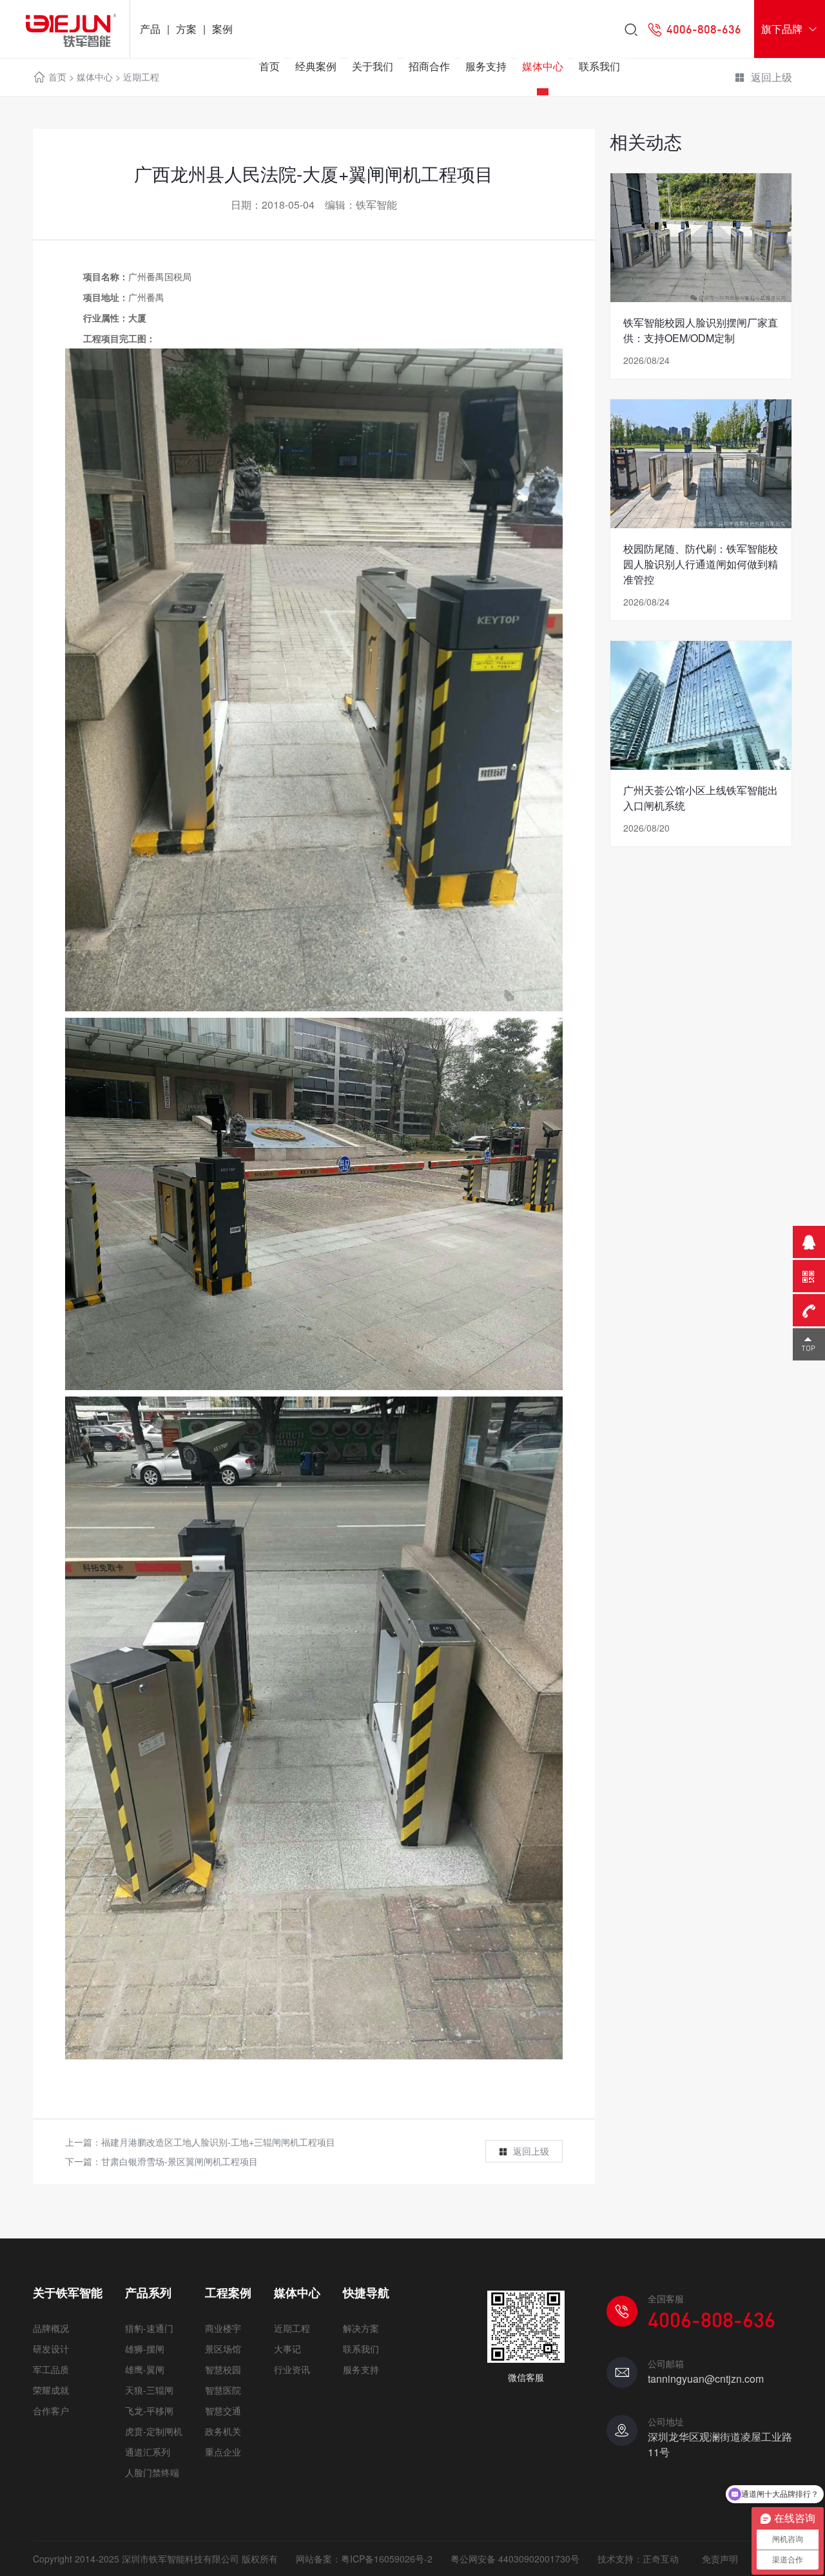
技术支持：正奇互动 (638, 2559)
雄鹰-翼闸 (145, 2369)
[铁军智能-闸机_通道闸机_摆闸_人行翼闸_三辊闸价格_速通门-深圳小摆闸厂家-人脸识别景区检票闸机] (65, 29)
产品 (150, 29)
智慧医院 (223, 2390)
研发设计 (51, 2349)
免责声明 (720, 2559)
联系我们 (599, 66)
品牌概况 (51, 2328)
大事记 (287, 2349)
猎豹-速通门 (149, 2328)
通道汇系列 (148, 2452)
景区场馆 (223, 2349)
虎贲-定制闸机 (154, 2431)
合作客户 (51, 2410)
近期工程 (292, 2328)
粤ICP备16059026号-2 (387, 2559)
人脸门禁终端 (152, 2472)
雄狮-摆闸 (145, 2349)
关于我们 (373, 66)
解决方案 (361, 2328)
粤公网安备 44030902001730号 (515, 2559)
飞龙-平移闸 (149, 2410)
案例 (222, 29)
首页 (269, 66)
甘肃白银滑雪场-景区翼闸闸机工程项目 (180, 2161)
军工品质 (51, 2369)
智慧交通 (223, 2410)
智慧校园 (223, 2369)
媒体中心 (543, 66)
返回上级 (531, 2151)
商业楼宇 (223, 2328)
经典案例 (316, 66)
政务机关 (223, 2431)
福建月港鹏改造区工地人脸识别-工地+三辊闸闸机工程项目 (218, 2142)
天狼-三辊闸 (149, 2390)
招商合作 (429, 66)
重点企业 (223, 2452)
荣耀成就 (51, 2390)
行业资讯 (292, 2369)
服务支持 (486, 66)
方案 (186, 29)
